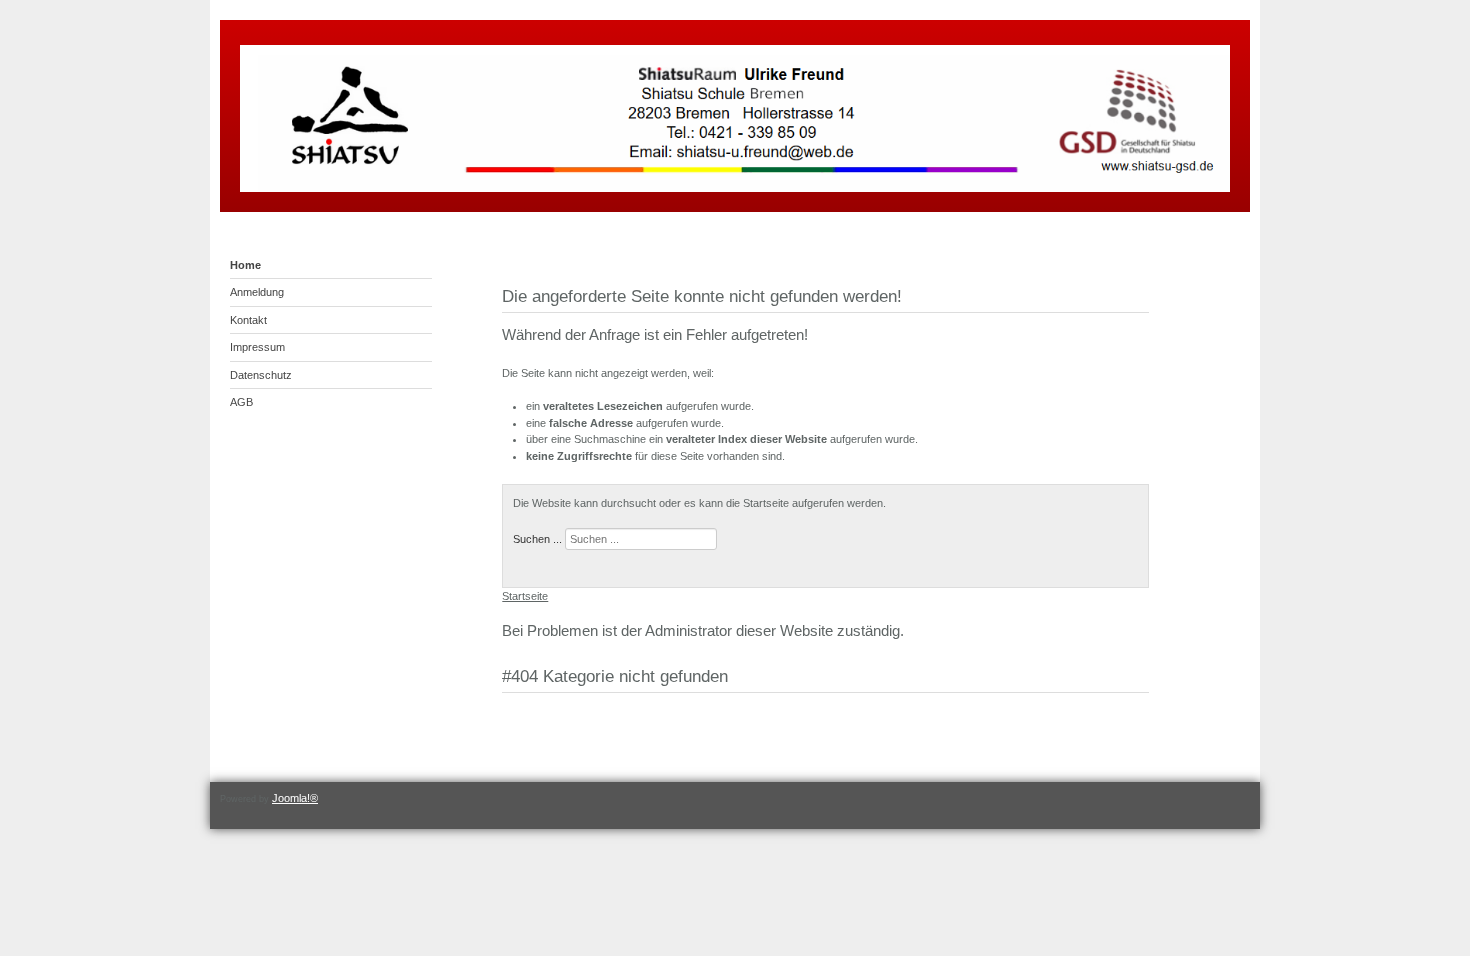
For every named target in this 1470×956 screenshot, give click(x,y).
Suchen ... (537, 539)
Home (245, 265)
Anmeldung (257, 292)
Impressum (257, 347)
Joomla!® (295, 798)
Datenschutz (261, 375)
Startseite (525, 596)
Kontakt (248, 320)
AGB (241, 402)
